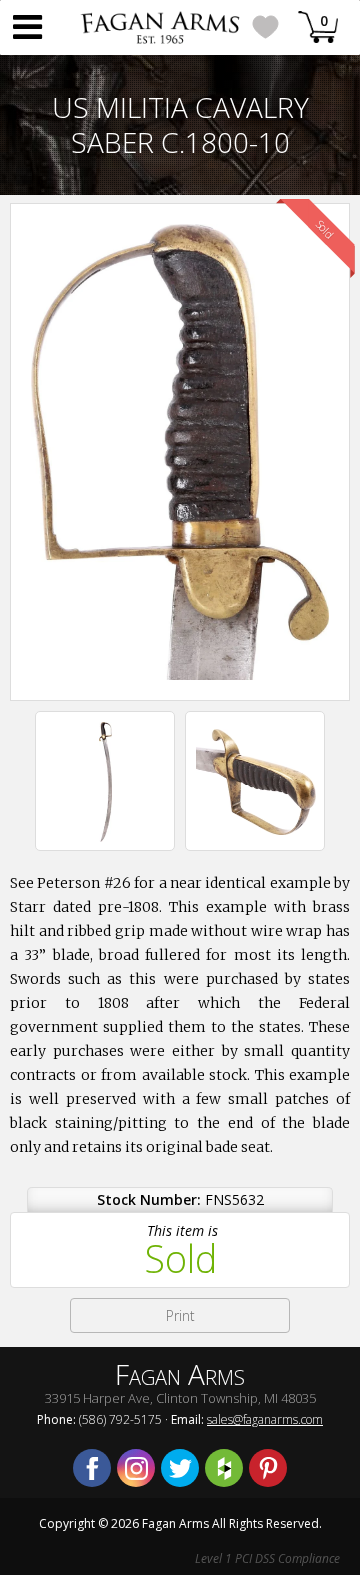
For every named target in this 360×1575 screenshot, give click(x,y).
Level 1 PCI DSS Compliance (267, 1558)
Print (180, 1315)
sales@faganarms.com (265, 1419)
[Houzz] (224, 1468)
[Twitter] (180, 1468)
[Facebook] (92, 1468)
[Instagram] (136, 1468)
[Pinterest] (268, 1468)
